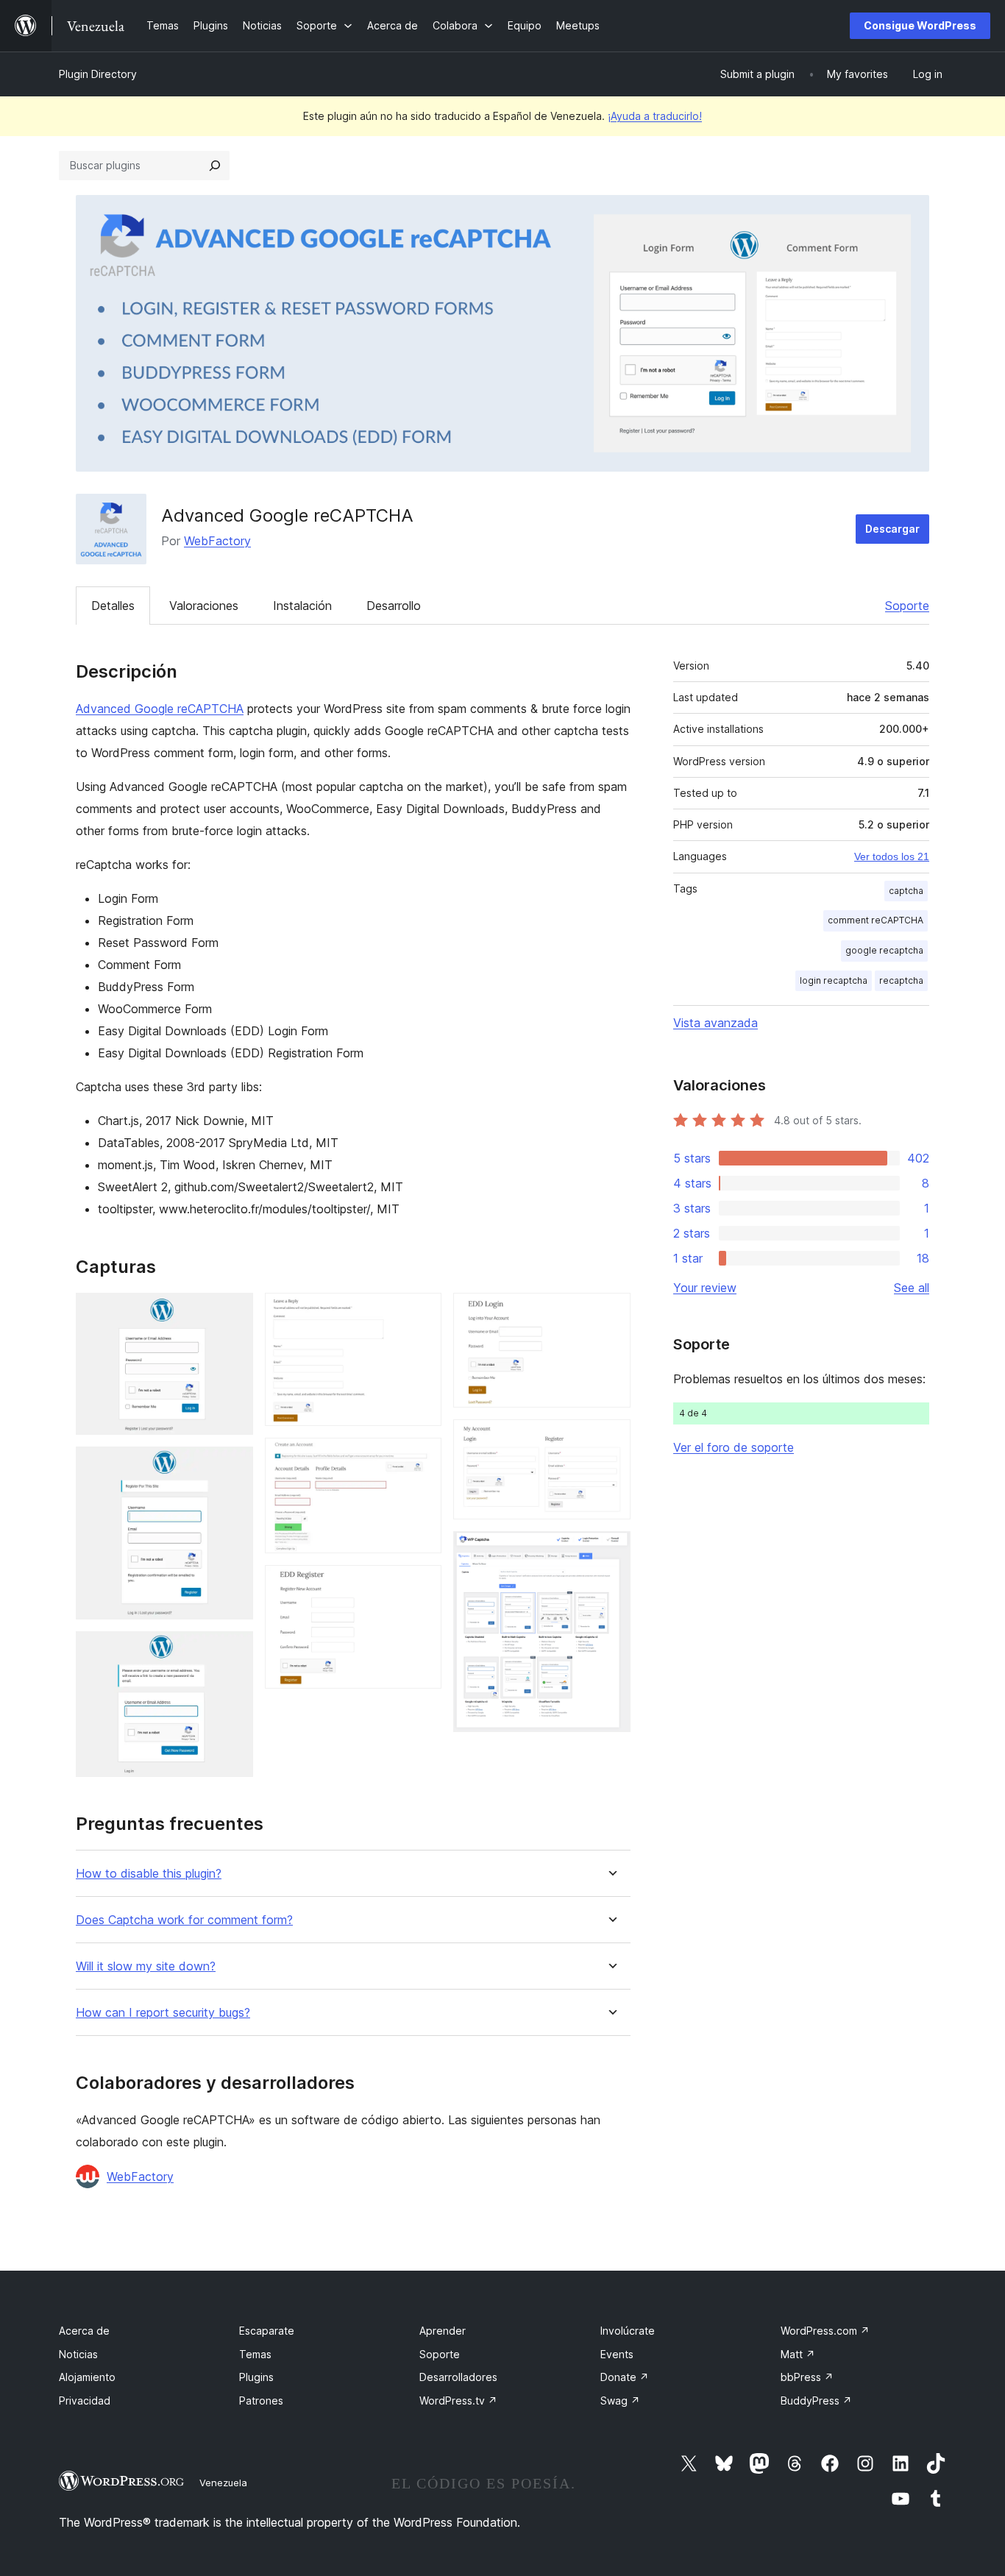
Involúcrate (628, 2331)
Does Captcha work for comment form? (184, 1920)
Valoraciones (204, 606)
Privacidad (85, 2401)
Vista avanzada (715, 1023)
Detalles (113, 606)
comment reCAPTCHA (876, 920)
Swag (620, 2401)
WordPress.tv (458, 2401)
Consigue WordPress (920, 25)
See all (912, 1288)
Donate (625, 2377)
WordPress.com (825, 2331)
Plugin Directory (98, 74)
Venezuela (223, 2483)
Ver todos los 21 (892, 856)
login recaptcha (834, 980)
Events (617, 2354)
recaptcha (901, 980)
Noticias (78, 2354)
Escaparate (267, 2331)
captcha (906, 891)
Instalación (302, 606)
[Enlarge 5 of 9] (422, 1458)
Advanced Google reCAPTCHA (160, 709)
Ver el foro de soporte (734, 1447)
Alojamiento (87, 2377)
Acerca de (84, 2331)
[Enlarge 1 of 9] (233, 1313)
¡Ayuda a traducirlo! (655, 116)
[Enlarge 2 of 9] (233, 1466)
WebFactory (217, 541)
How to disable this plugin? (149, 1874)
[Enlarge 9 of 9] (611, 1551)
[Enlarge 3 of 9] (233, 1651)
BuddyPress (816, 2401)
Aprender (443, 2331)
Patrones (261, 2401)
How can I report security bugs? (163, 2013)
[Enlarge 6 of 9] (422, 1585)
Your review (705, 1288)
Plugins (256, 2377)
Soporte (907, 606)
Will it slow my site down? (146, 1966)
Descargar (892, 529)
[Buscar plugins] (215, 166)
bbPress (807, 2377)
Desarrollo (394, 606)
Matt (798, 2354)
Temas (255, 2354)
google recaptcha (884, 950)
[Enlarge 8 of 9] (611, 1439)
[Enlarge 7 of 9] (611, 1313)
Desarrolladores (458, 2377)
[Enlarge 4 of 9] (422, 1313)
